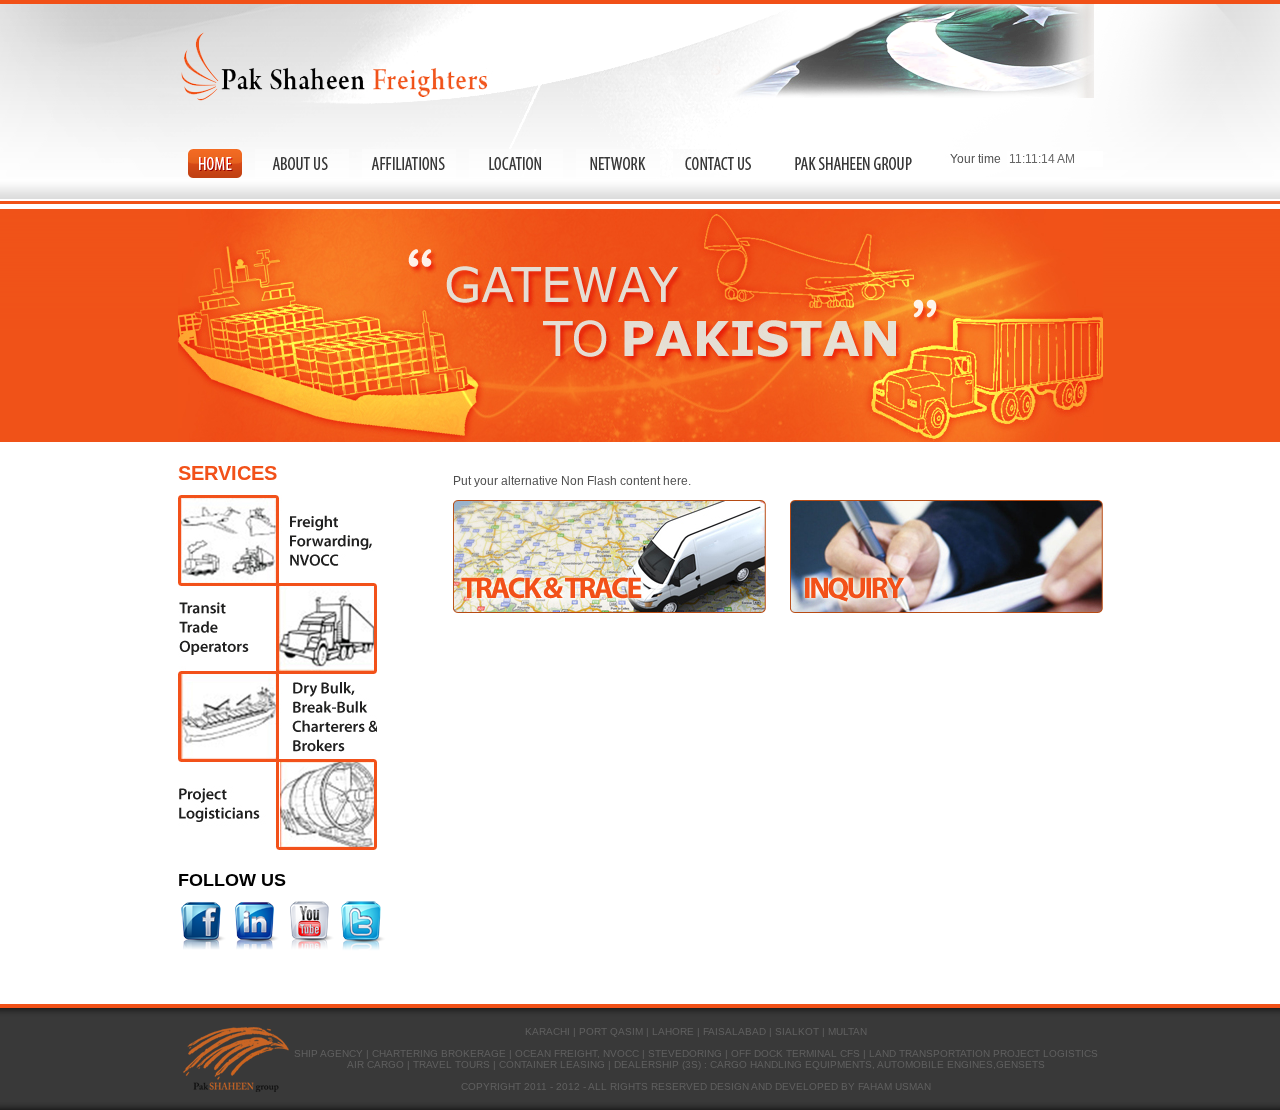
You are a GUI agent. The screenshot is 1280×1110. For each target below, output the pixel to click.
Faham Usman (894, 1086)
